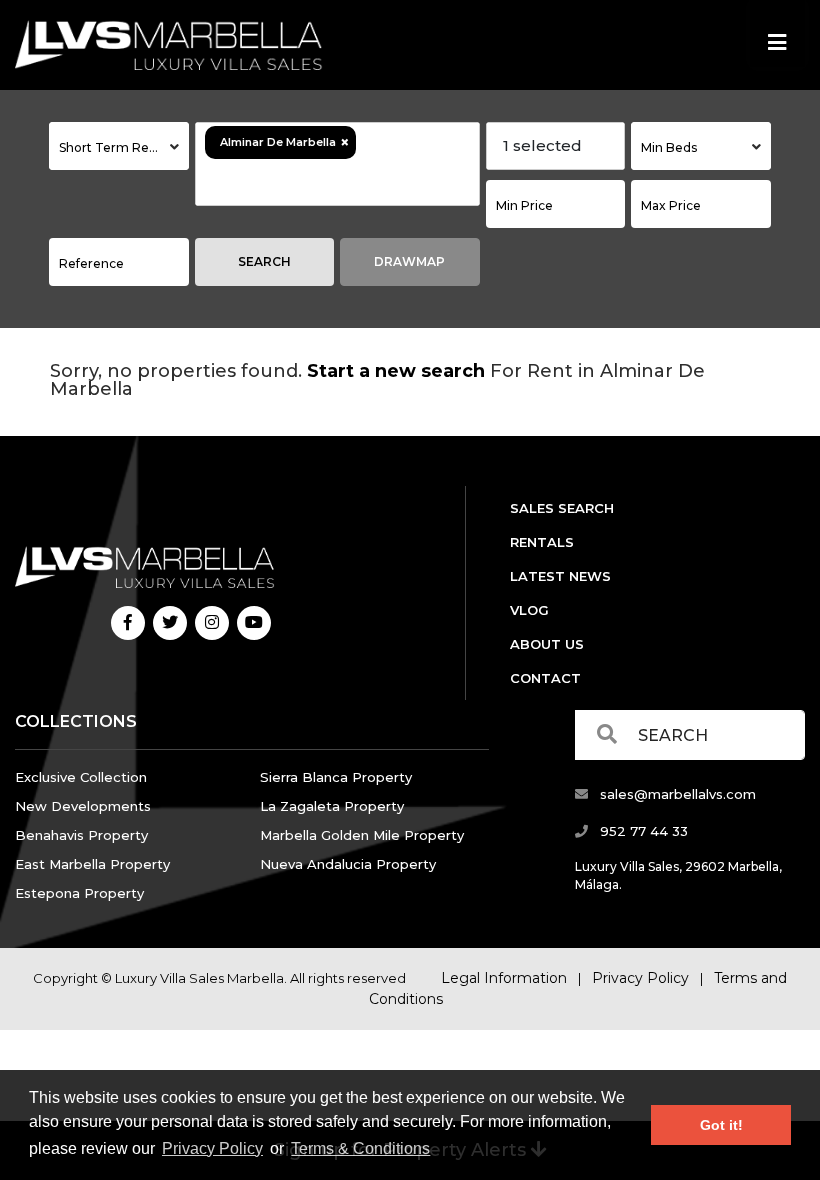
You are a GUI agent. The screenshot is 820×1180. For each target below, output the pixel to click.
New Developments (83, 806)
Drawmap (409, 261)
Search (264, 261)
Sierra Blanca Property (336, 777)
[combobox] (119, 146)
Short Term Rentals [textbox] (118, 147)
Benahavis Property (81, 835)
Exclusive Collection (81, 777)
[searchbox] (315, 182)
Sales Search (562, 508)
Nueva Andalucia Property (348, 864)
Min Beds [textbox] (669, 147)
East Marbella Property (92, 864)
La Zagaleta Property (332, 806)
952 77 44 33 (642, 831)
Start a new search (396, 371)
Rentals (542, 542)
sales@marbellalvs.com (676, 794)
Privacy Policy (212, 1148)
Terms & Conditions (360, 1148)
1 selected (542, 145)
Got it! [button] (721, 1125)
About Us (547, 644)
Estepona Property (79, 893)
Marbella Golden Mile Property (362, 835)
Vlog (529, 610)
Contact (545, 678)
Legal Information (504, 978)
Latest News (560, 576)
